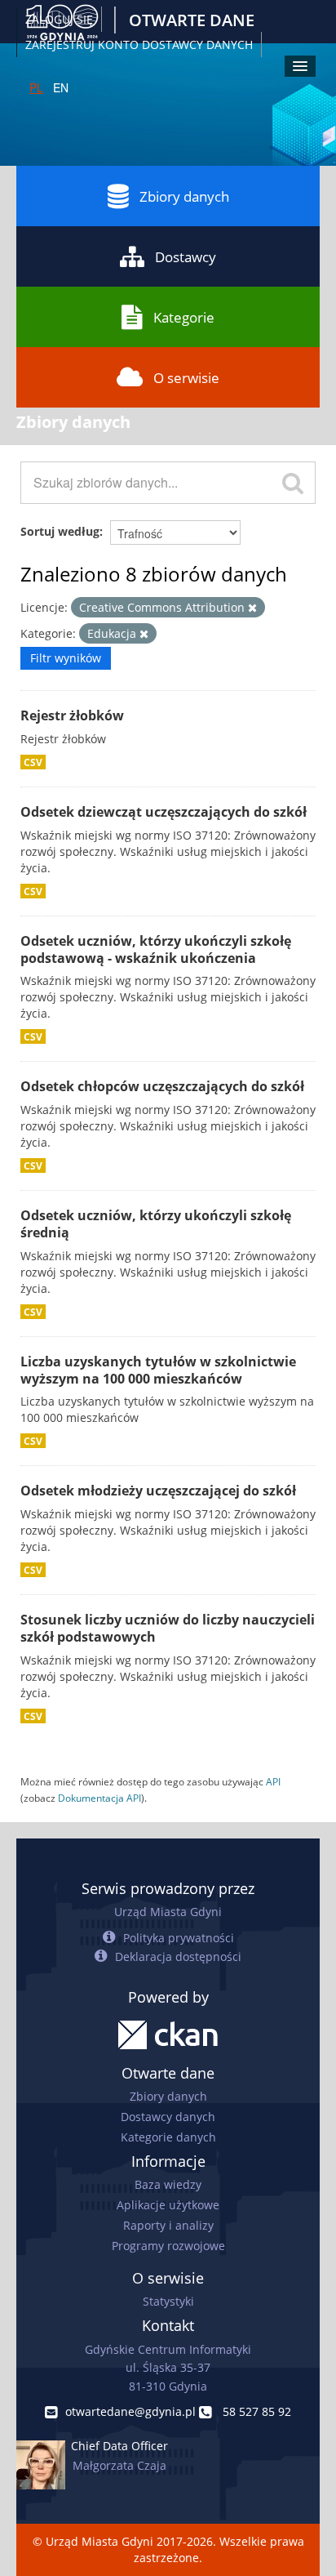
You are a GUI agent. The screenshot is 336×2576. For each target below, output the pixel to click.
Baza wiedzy (168, 2184)
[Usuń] (252, 608)
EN (61, 87)
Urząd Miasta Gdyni (168, 1912)
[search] (293, 483)
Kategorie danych (168, 2137)
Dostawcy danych (168, 2117)
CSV (33, 762)
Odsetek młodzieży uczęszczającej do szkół (158, 1491)
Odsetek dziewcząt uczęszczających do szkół (164, 812)
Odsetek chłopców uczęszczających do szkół (162, 1086)
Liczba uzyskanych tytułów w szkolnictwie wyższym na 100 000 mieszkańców (158, 1370)
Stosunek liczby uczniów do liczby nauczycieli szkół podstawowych (168, 1628)
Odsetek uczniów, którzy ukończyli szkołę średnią (156, 1224)
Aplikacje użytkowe (168, 2205)
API (273, 1781)
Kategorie (184, 317)
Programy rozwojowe (168, 2246)
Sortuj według (60, 531)
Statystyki (168, 2301)
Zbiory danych (184, 196)
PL (36, 87)
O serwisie (186, 378)
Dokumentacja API (99, 1798)
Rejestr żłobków (72, 715)
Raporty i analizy (168, 2225)
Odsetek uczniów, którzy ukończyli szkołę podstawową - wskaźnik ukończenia (156, 949)
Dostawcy (186, 257)
